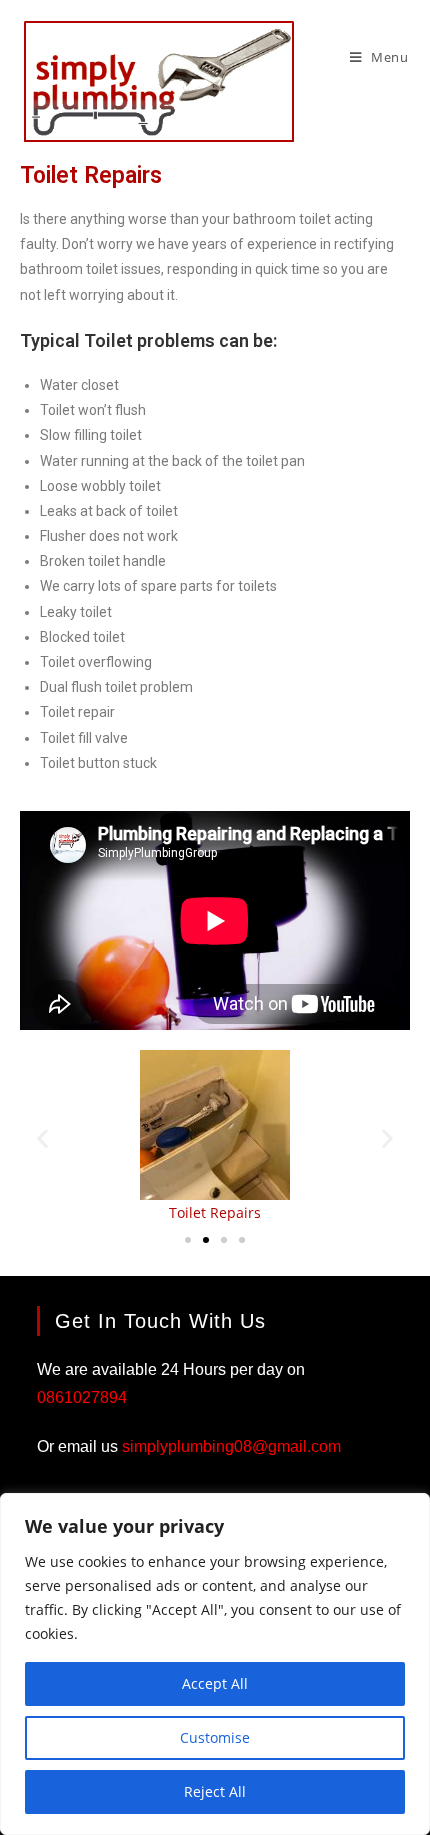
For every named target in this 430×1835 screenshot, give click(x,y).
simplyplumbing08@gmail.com (231, 1446)
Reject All (215, 1791)
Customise (215, 1737)
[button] (42, 1137)
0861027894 (82, 1397)
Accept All (215, 1683)
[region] (215, 1664)
